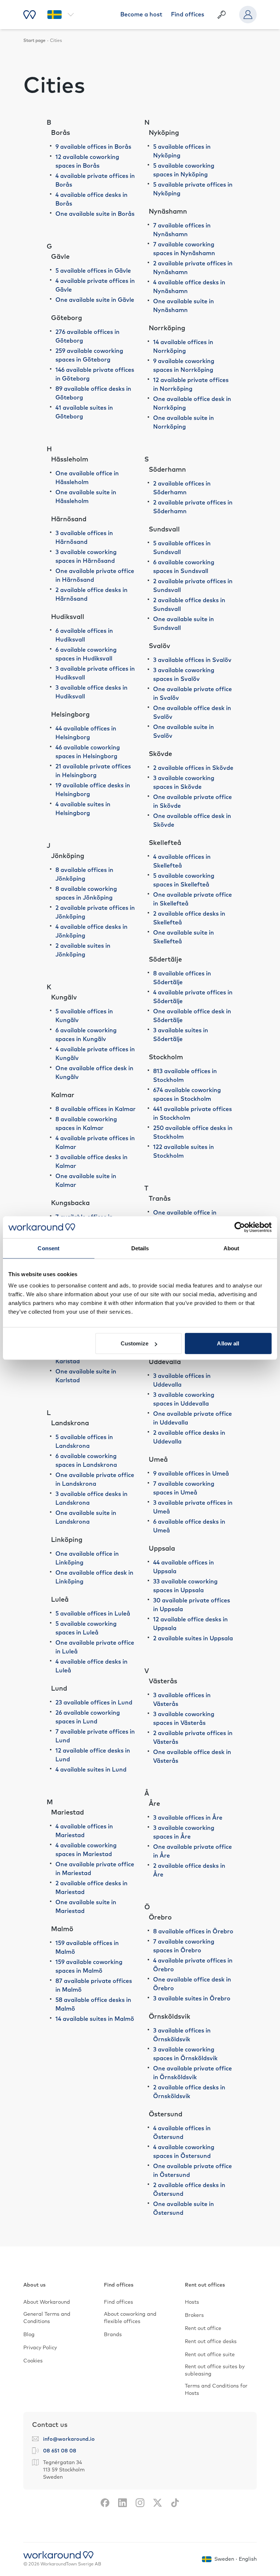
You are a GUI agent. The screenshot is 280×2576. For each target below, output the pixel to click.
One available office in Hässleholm (87, 478)
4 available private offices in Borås (95, 180)
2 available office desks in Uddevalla (189, 1437)
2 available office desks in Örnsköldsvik (189, 2092)
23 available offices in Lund (94, 1703)
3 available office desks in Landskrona (92, 1499)
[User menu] (248, 15)
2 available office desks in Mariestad (92, 1888)
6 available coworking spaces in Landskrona (86, 1461)
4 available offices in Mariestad (84, 1831)
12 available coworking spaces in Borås (87, 161)
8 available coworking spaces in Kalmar (86, 1124)
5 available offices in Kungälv (84, 1016)
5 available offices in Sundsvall (182, 548)
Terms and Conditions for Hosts (216, 2390)
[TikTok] (175, 2503)
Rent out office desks (211, 2342)
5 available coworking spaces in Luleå (86, 1628)
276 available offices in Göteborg (87, 336)
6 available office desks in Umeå (189, 1526)
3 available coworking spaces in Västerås (184, 1719)
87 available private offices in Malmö (94, 1985)
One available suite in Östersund (184, 2209)
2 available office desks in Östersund (189, 2190)
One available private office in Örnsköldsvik (192, 2073)
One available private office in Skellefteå (192, 899)
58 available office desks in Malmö (93, 2004)
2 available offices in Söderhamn (182, 488)
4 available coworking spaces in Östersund (184, 2152)
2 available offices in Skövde (193, 768)
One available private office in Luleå (95, 1647)
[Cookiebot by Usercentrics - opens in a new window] (240, 1227)
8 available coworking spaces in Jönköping (86, 893)
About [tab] (232, 1248)
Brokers (194, 2315)
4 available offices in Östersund (182, 2133)
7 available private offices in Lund (95, 1736)
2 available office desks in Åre (189, 1870)
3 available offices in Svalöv (192, 660)
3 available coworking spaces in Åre (184, 1832)
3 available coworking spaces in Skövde (184, 783)
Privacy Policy (40, 2348)
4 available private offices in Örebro (193, 1965)
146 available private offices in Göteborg (95, 374)
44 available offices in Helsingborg (86, 733)
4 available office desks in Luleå (92, 1666)
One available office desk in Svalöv (192, 713)
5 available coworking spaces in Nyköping (184, 170)
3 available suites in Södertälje (181, 1035)
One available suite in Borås (95, 214)
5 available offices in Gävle (93, 271)
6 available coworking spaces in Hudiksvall (86, 654)
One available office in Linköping (87, 1558)
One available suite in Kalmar (86, 1181)
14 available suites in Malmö (95, 2019)
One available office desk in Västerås (192, 1757)
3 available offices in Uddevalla (182, 1380)
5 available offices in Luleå (93, 1614)
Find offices (188, 15)
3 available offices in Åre (188, 1818)
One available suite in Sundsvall (184, 624)
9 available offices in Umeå (191, 1474)
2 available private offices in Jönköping (95, 912)
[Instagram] (140, 2503)
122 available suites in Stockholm (184, 1151)
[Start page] (30, 15)
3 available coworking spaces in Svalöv (184, 675)
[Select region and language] (61, 15)
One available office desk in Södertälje (192, 1016)
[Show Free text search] (222, 15)
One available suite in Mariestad (86, 1907)
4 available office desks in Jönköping (92, 931)
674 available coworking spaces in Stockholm (187, 1095)
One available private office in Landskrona (95, 1480)
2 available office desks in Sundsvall (189, 605)
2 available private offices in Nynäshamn (193, 268)
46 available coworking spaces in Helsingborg (88, 752)
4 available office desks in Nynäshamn (189, 287)
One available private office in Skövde (192, 802)
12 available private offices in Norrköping (191, 385)
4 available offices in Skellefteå (182, 861)
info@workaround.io (69, 2439)
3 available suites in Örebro (192, 1999)
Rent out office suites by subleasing (215, 2370)
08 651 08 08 (60, 2451)
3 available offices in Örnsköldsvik (182, 2035)
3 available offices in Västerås (182, 1700)
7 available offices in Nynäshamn (182, 230)
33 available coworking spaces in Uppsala (185, 1586)
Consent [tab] (48, 1248)
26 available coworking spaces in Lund (88, 1717)
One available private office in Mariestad (95, 1869)
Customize (135, 1343)
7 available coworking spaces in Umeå (184, 1488)
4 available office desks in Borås (92, 199)
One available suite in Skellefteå (184, 937)
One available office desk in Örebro (192, 1984)
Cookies (33, 2361)
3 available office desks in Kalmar (92, 1162)
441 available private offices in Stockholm (192, 1114)
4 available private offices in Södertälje (193, 997)
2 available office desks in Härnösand (92, 595)
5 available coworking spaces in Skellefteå (184, 880)
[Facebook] (105, 2503)
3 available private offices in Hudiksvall (95, 673)
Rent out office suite (210, 2355)
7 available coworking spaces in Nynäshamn (184, 249)
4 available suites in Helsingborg (83, 809)
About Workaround (47, 2302)
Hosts (192, 2302)
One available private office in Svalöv (192, 694)
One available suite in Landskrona (86, 1517)
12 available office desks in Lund (93, 1755)
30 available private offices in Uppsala (192, 1605)
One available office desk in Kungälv (94, 1073)
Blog (29, 2335)
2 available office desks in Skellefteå (189, 918)
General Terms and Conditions (47, 2318)
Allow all (228, 1343)
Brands (113, 2335)
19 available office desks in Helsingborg (93, 790)
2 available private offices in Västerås (193, 1738)
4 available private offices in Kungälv (95, 1054)
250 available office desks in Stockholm (193, 1133)
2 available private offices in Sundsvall (193, 586)
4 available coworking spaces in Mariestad (86, 1850)
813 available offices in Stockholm (185, 1076)
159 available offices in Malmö (87, 1948)
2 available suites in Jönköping (83, 950)
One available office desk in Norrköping (192, 404)
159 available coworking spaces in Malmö (89, 1967)
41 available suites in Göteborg (84, 412)
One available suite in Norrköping (184, 422)
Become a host (141, 15)
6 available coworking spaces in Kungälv (86, 1035)
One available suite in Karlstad (86, 1376)
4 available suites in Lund (91, 1770)
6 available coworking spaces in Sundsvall (184, 567)
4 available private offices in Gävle (95, 285)
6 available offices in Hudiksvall (84, 635)
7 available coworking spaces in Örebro (184, 1946)
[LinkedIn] (122, 2503)
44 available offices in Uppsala (184, 1567)
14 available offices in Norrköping (183, 347)
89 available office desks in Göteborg (93, 393)
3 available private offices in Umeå (193, 1507)
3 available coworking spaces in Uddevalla (184, 1399)
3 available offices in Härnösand (84, 538)
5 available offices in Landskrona (84, 1442)
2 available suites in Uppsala (193, 1638)
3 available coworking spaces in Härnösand (86, 557)
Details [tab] (140, 1248)
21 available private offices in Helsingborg (93, 771)
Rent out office (203, 2328)
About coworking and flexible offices (130, 2318)
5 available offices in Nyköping (182, 151)
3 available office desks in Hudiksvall (92, 692)
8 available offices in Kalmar (96, 1109)
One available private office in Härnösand (95, 576)
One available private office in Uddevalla (192, 1418)
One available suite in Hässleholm (86, 497)
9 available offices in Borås (93, 147)
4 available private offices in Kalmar (95, 1143)
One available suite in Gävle (95, 300)
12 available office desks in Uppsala (190, 1624)
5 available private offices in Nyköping (193, 189)
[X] (157, 2503)
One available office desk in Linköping (94, 1577)
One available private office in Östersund (192, 2171)
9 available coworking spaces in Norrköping (184, 366)
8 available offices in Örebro (193, 1932)
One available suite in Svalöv (184, 732)
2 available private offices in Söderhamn (193, 507)
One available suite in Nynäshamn (184, 306)
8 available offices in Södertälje (182, 978)
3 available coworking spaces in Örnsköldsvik (185, 2054)
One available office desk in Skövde (192, 821)
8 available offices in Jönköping (84, 874)
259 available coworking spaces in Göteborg (89, 355)
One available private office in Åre (192, 1851)
